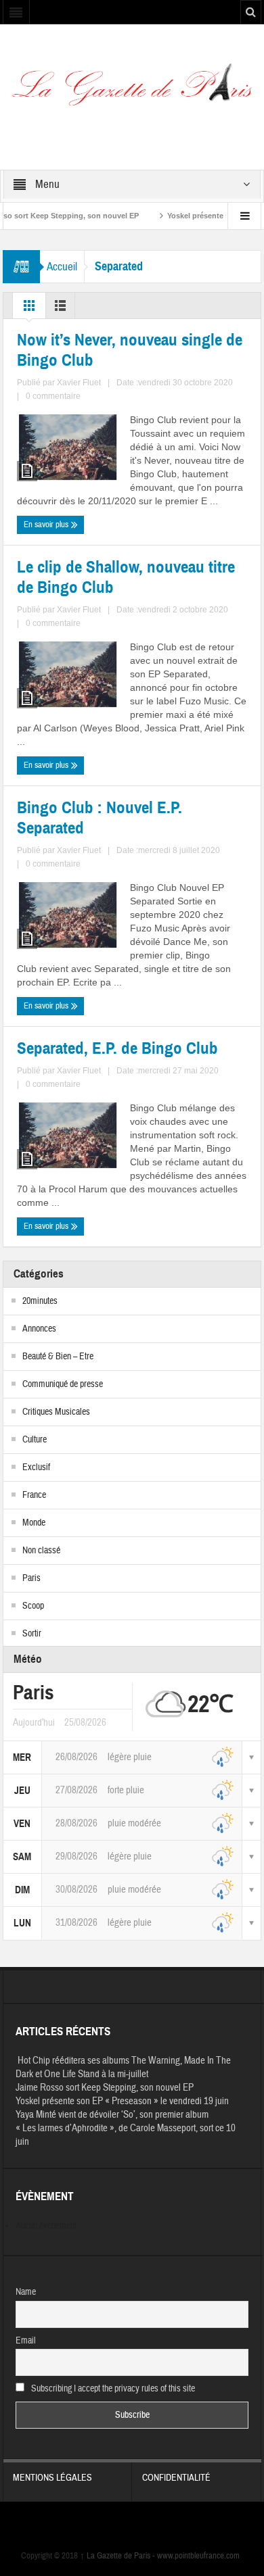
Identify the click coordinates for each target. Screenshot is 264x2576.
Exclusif (36, 1467)
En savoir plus (47, 525)
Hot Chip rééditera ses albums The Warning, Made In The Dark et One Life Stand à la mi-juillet (123, 2067)
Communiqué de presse (63, 1384)
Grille (29, 309)
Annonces (39, 1329)
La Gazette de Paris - (118, 2556)
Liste (60, 309)
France (34, 1495)
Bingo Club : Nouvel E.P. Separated (100, 818)
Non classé (41, 1551)
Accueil (62, 267)
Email (26, 2341)
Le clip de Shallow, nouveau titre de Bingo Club (126, 577)
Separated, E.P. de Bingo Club (117, 1048)
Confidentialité (176, 2478)
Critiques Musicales (56, 1412)
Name (26, 2292)
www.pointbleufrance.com (198, 2556)
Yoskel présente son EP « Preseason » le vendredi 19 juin (122, 2101)
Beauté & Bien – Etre (58, 1357)
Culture (35, 1440)
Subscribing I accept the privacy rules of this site (112, 2389)
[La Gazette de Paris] (132, 89)
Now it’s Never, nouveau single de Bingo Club (130, 350)
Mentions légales (52, 2478)
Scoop (33, 1606)
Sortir (32, 1634)
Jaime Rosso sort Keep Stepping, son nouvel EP (105, 2088)
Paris (31, 1578)
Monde (34, 1523)
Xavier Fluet (79, 383)
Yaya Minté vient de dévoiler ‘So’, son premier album (112, 2115)
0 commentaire (53, 396)
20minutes (40, 1301)
